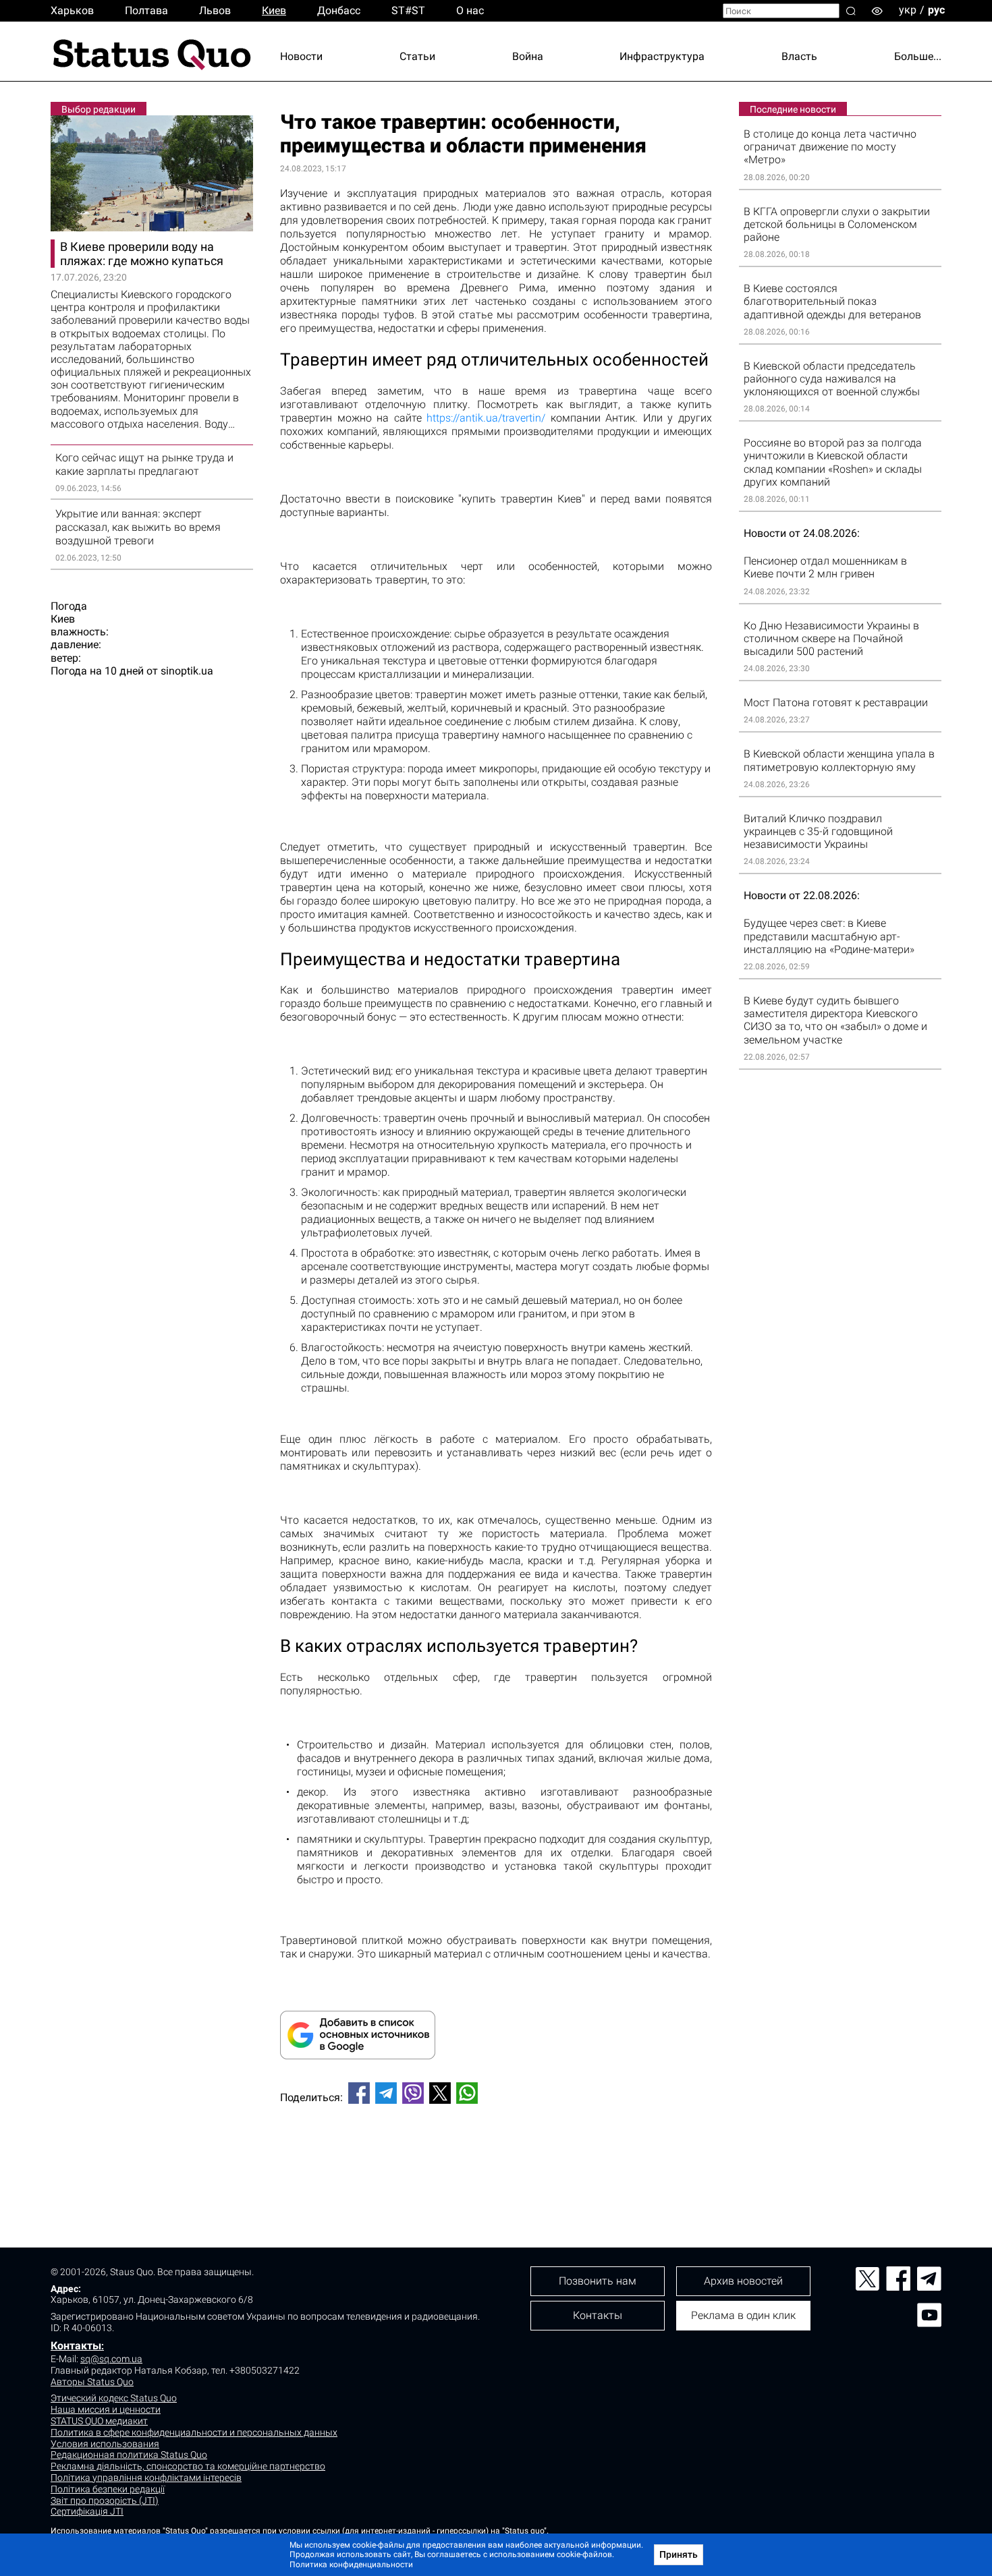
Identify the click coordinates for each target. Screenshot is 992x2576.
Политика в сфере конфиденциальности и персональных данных (194, 2432)
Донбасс (339, 10)
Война (528, 56)
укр (908, 10)
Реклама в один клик (743, 2315)
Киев (274, 10)
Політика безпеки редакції (108, 2489)
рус (936, 10)
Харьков (72, 10)
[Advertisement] (496, 2159)
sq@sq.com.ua (111, 2359)
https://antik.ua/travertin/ (486, 418)
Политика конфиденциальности (351, 2565)
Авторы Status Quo (92, 2382)
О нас (470, 10)
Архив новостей (743, 2281)
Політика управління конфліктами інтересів (146, 2478)
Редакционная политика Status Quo (129, 2455)
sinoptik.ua (187, 671)
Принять (679, 2554)
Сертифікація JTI (87, 2511)
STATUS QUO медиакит (99, 2421)
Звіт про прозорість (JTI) (105, 2500)
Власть (799, 56)
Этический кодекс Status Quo (114, 2398)
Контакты (76, 2346)
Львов (215, 10)
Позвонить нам (598, 2281)
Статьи (417, 56)
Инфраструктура (662, 56)
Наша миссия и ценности (106, 2409)
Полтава (146, 10)
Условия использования (105, 2444)
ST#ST (408, 10)
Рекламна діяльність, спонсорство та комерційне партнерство (188, 2466)
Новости (301, 56)
